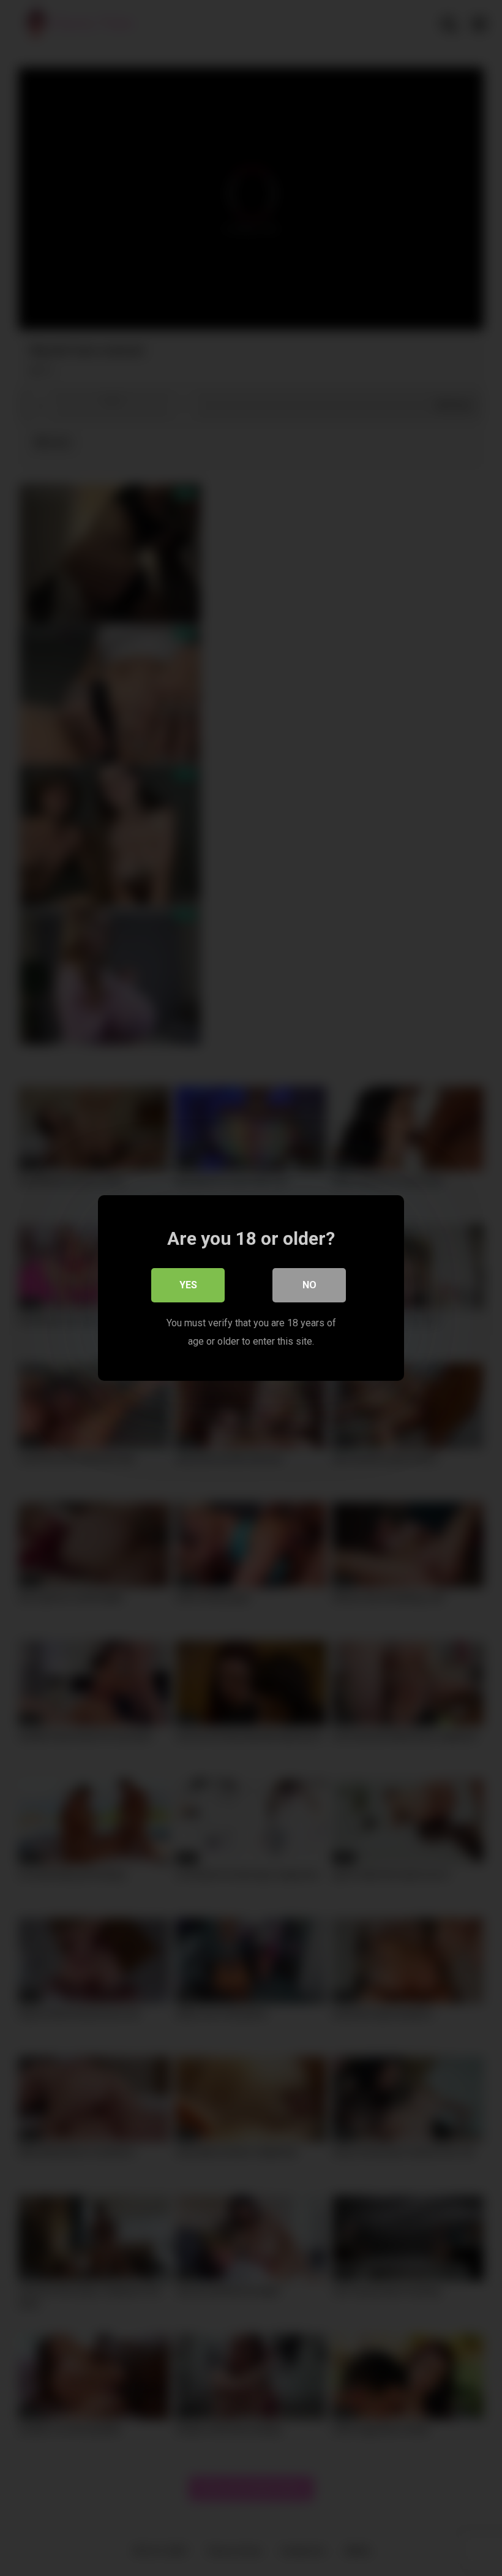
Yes (188, 1285)
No (309, 1285)
